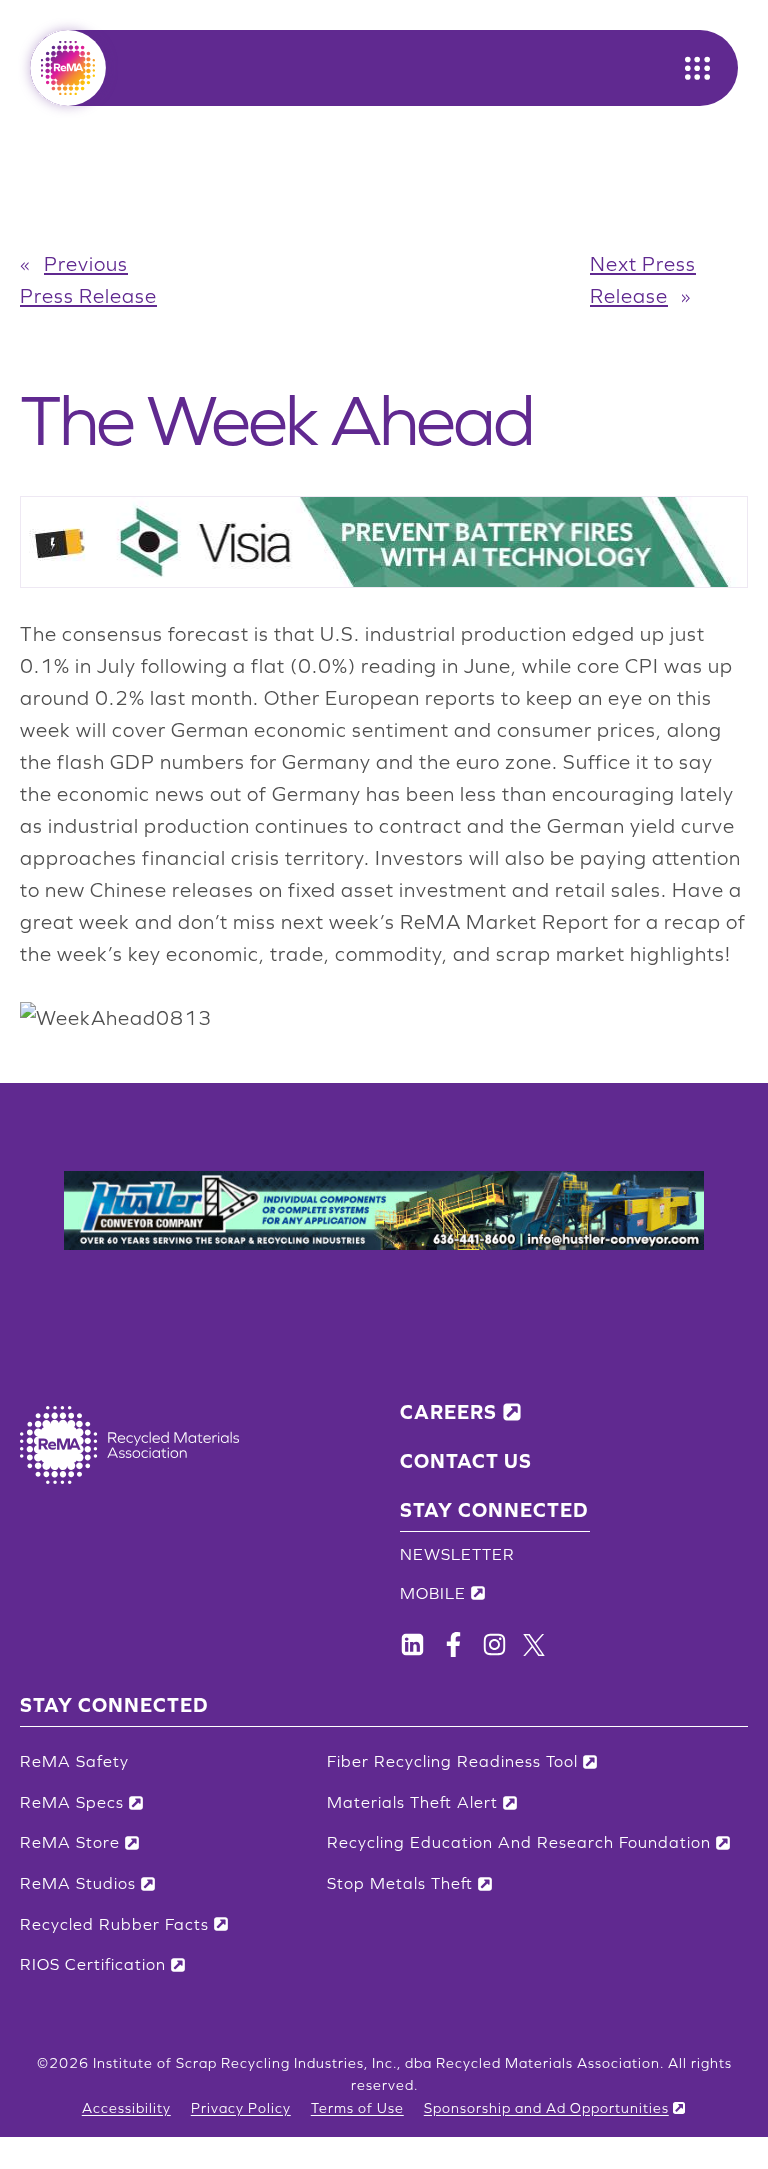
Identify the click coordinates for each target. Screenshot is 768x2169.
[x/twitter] (534, 1645)
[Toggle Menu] (697, 68)
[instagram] (494, 1644)
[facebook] (412, 1644)
